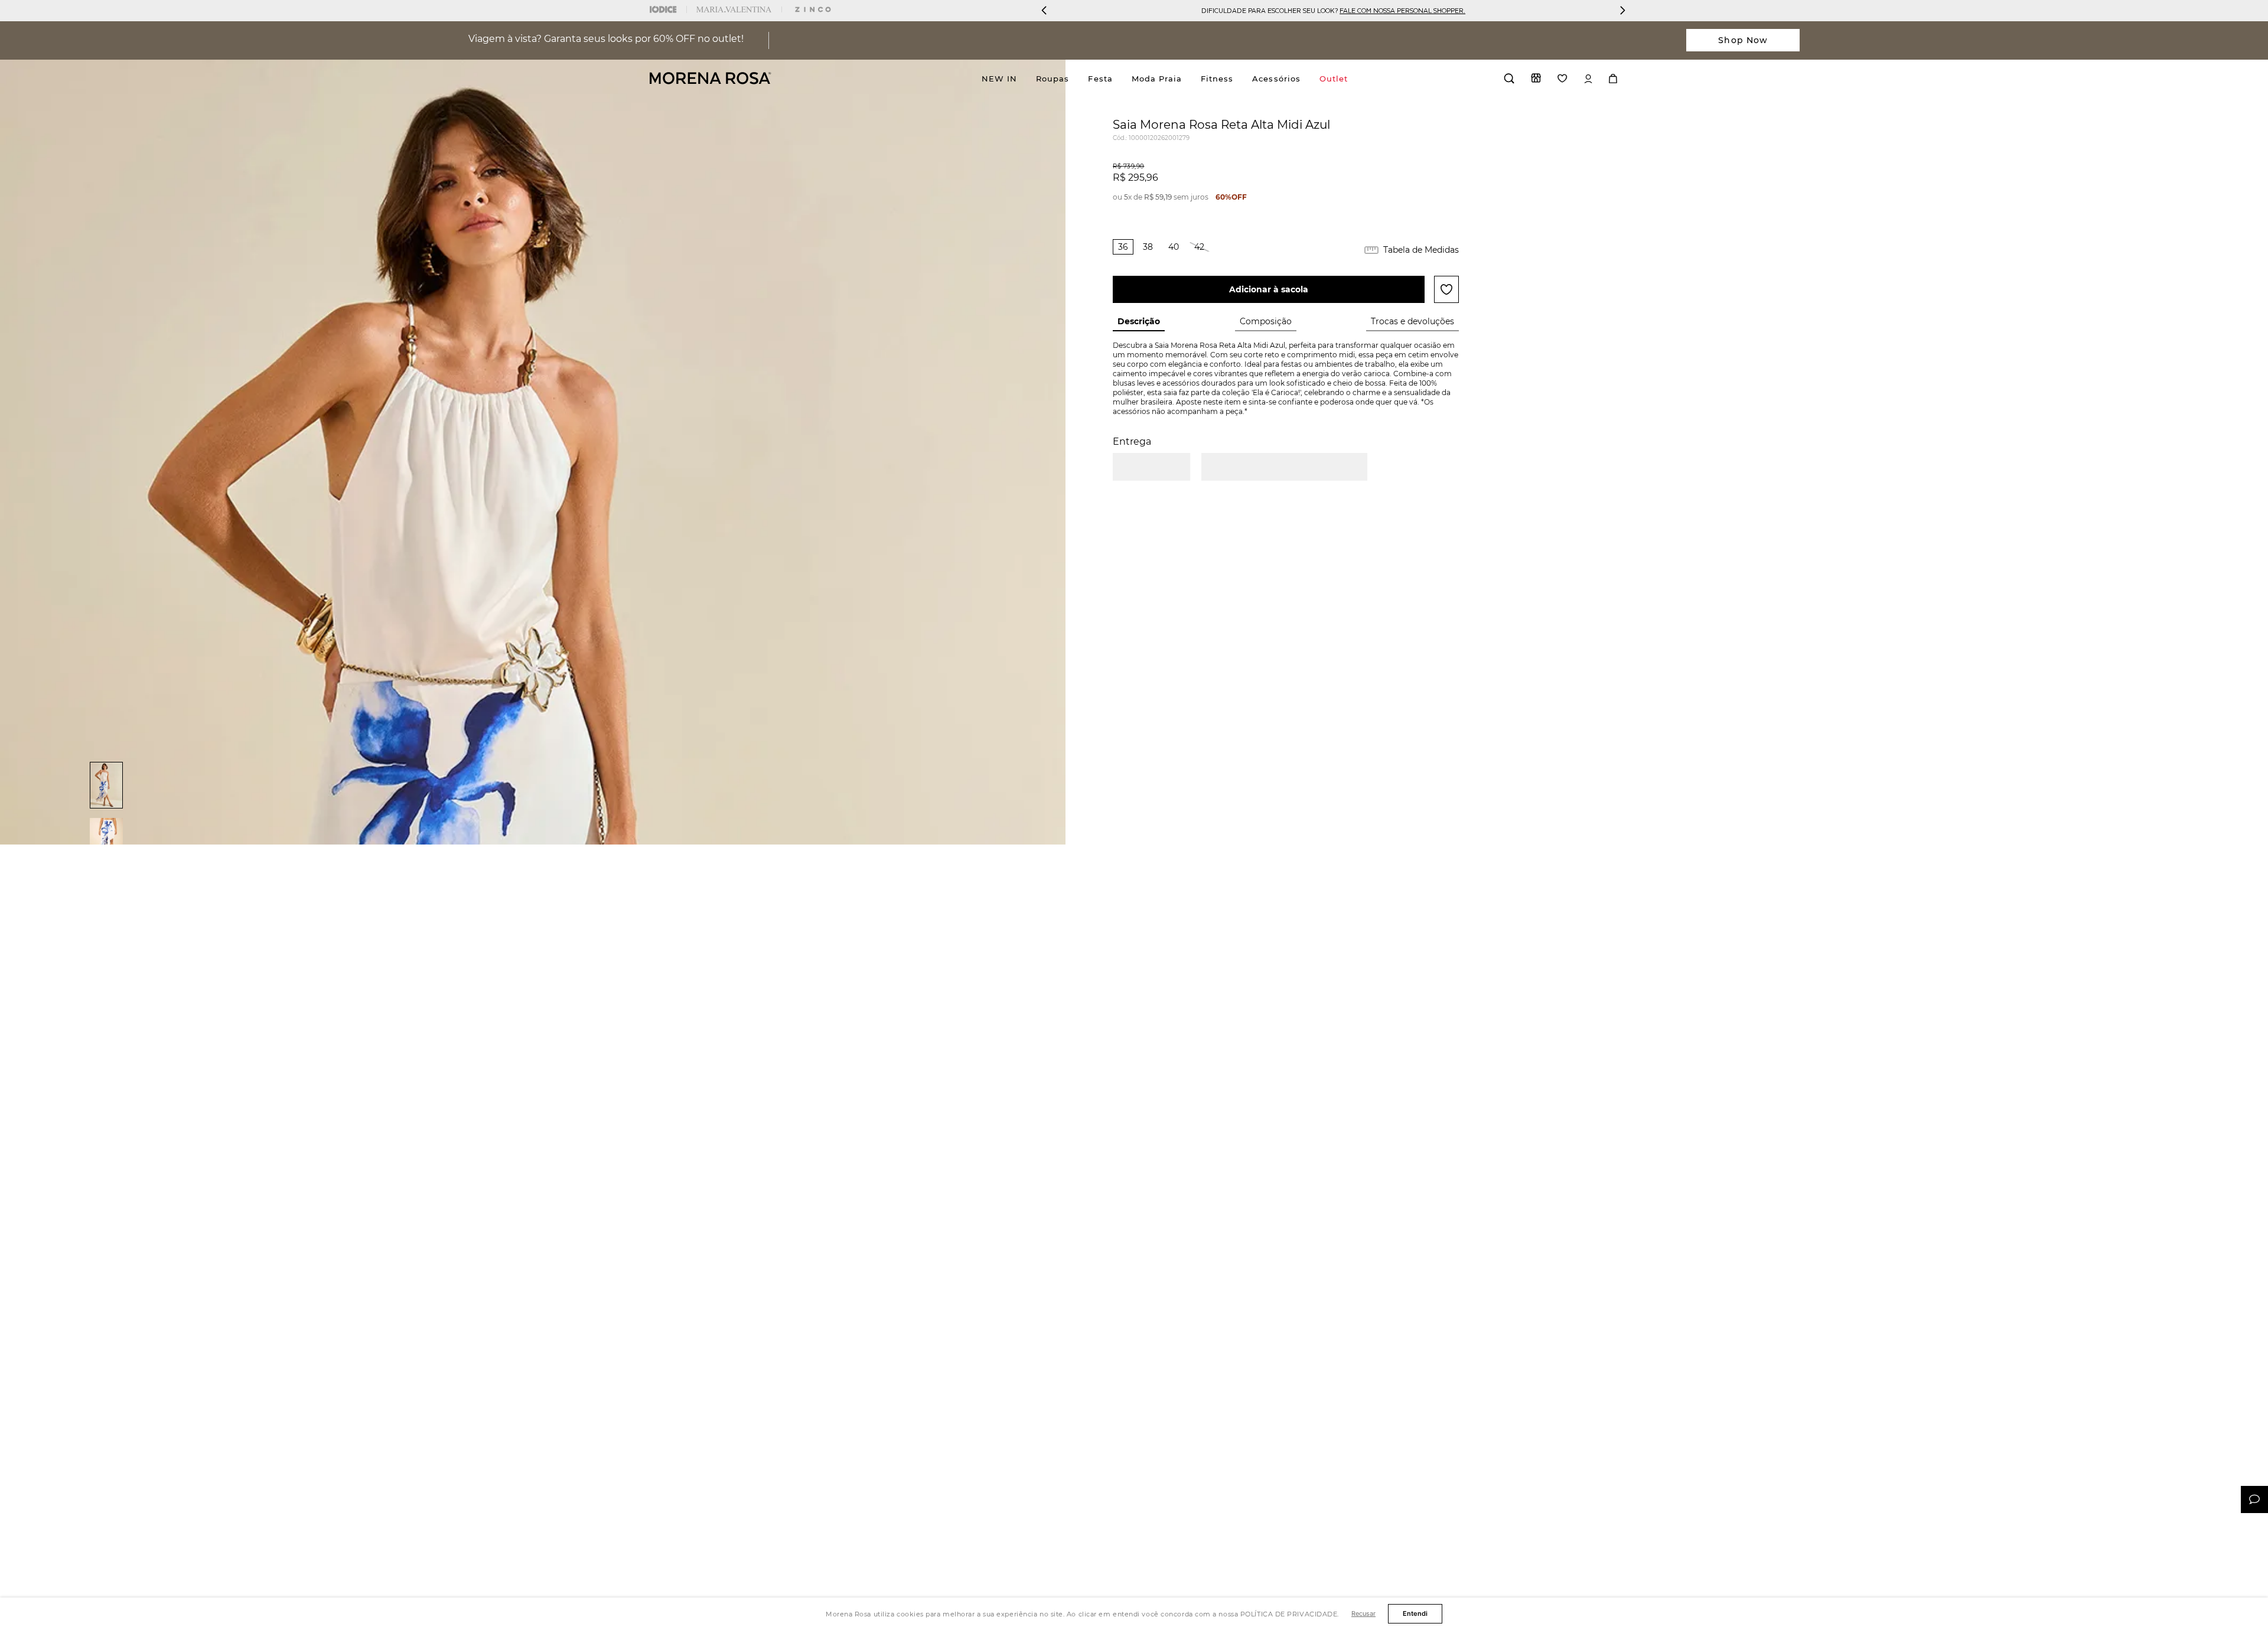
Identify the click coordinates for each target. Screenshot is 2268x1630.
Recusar (1363, 1613)
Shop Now (1743, 40)
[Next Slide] (1622, 10)
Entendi (1415, 1613)
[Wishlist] (1562, 78)
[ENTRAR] (1588, 79)
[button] (1123, 247)
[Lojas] (1536, 78)
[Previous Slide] (1044, 10)
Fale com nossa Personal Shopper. (1402, 10)
